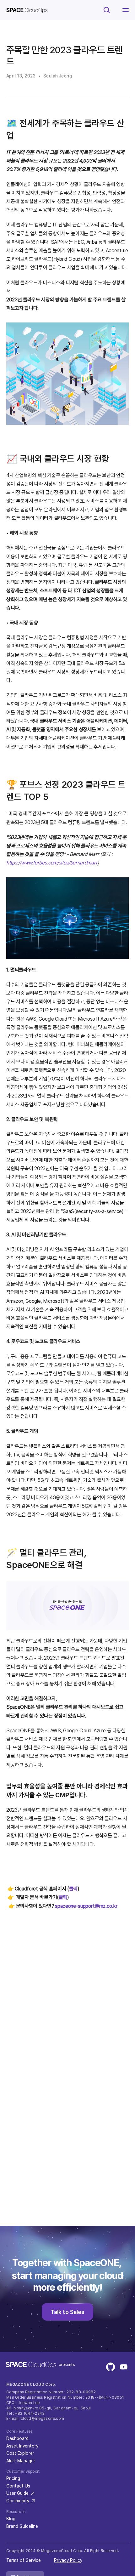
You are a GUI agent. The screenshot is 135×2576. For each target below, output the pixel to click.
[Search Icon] (107, 10)
